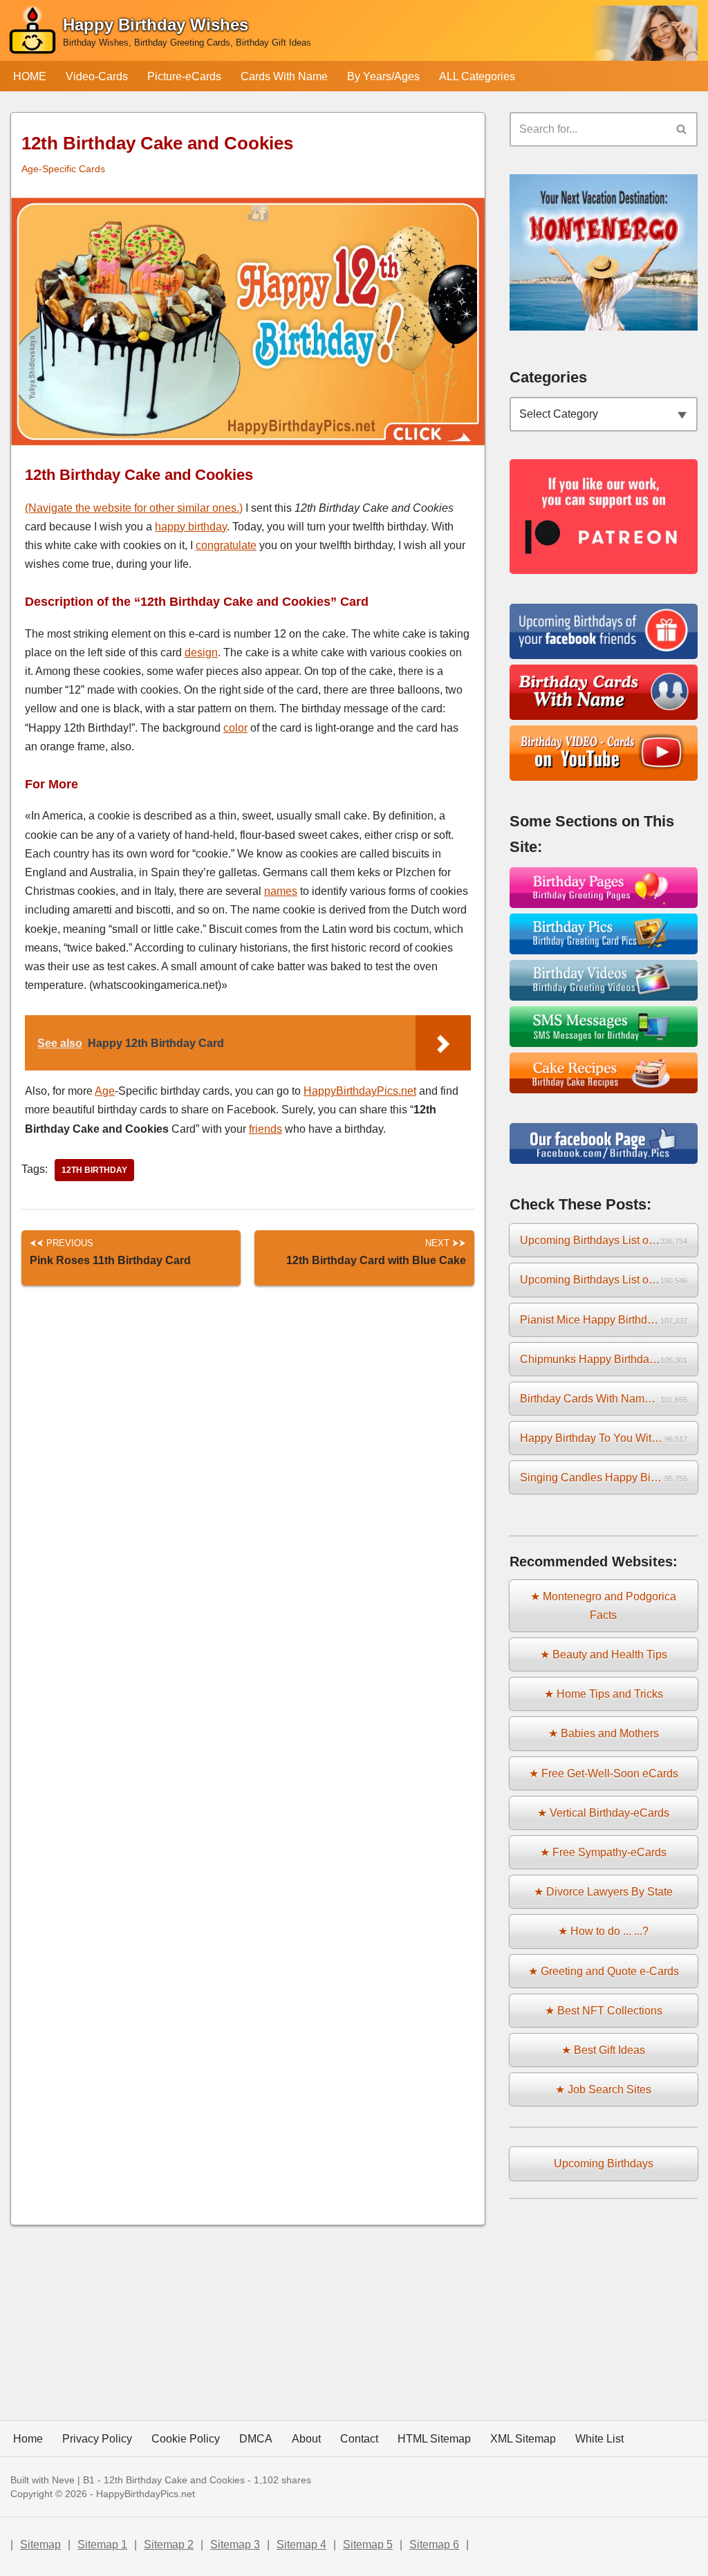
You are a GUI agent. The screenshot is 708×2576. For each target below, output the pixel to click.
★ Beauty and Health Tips (604, 1655)
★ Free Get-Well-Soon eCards (604, 1773)
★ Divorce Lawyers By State (603, 1892)
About (306, 2439)
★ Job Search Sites (603, 2089)
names (281, 891)
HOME (30, 76)
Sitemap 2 (169, 2545)
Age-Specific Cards (63, 169)
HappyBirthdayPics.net (360, 1091)
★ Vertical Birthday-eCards (603, 1813)
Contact (359, 2439)
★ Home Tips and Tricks (604, 1694)
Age (105, 1091)
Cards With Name (284, 76)
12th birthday (94, 1170)
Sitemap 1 (102, 2545)
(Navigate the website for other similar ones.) (134, 508)
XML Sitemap (523, 2439)
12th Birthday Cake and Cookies (174, 2480)
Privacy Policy (97, 2439)
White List (599, 2439)
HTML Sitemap (434, 2439)
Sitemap (40, 2545)
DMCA (256, 2439)
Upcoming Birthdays (604, 2163)
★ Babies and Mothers (604, 1733)
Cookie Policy (186, 2439)
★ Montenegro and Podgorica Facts (603, 1606)
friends (265, 1129)
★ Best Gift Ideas (603, 2050)
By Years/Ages (383, 76)
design (201, 652)
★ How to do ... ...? (603, 1931)
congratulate (226, 545)
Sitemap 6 (434, 2545)
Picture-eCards (184, 76)
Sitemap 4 (301, 2545)
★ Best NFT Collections (604, 2011)
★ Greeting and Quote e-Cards (604, 1971)
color (235, 728)
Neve (63, 2480)
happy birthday (191, 527)
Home (28, 2439)
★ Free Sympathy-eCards (603, 1852)
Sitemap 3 (235, 2545)
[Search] (682, 129)
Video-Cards (97, 76)
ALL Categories (477, 76)
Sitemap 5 (368, 2545)
